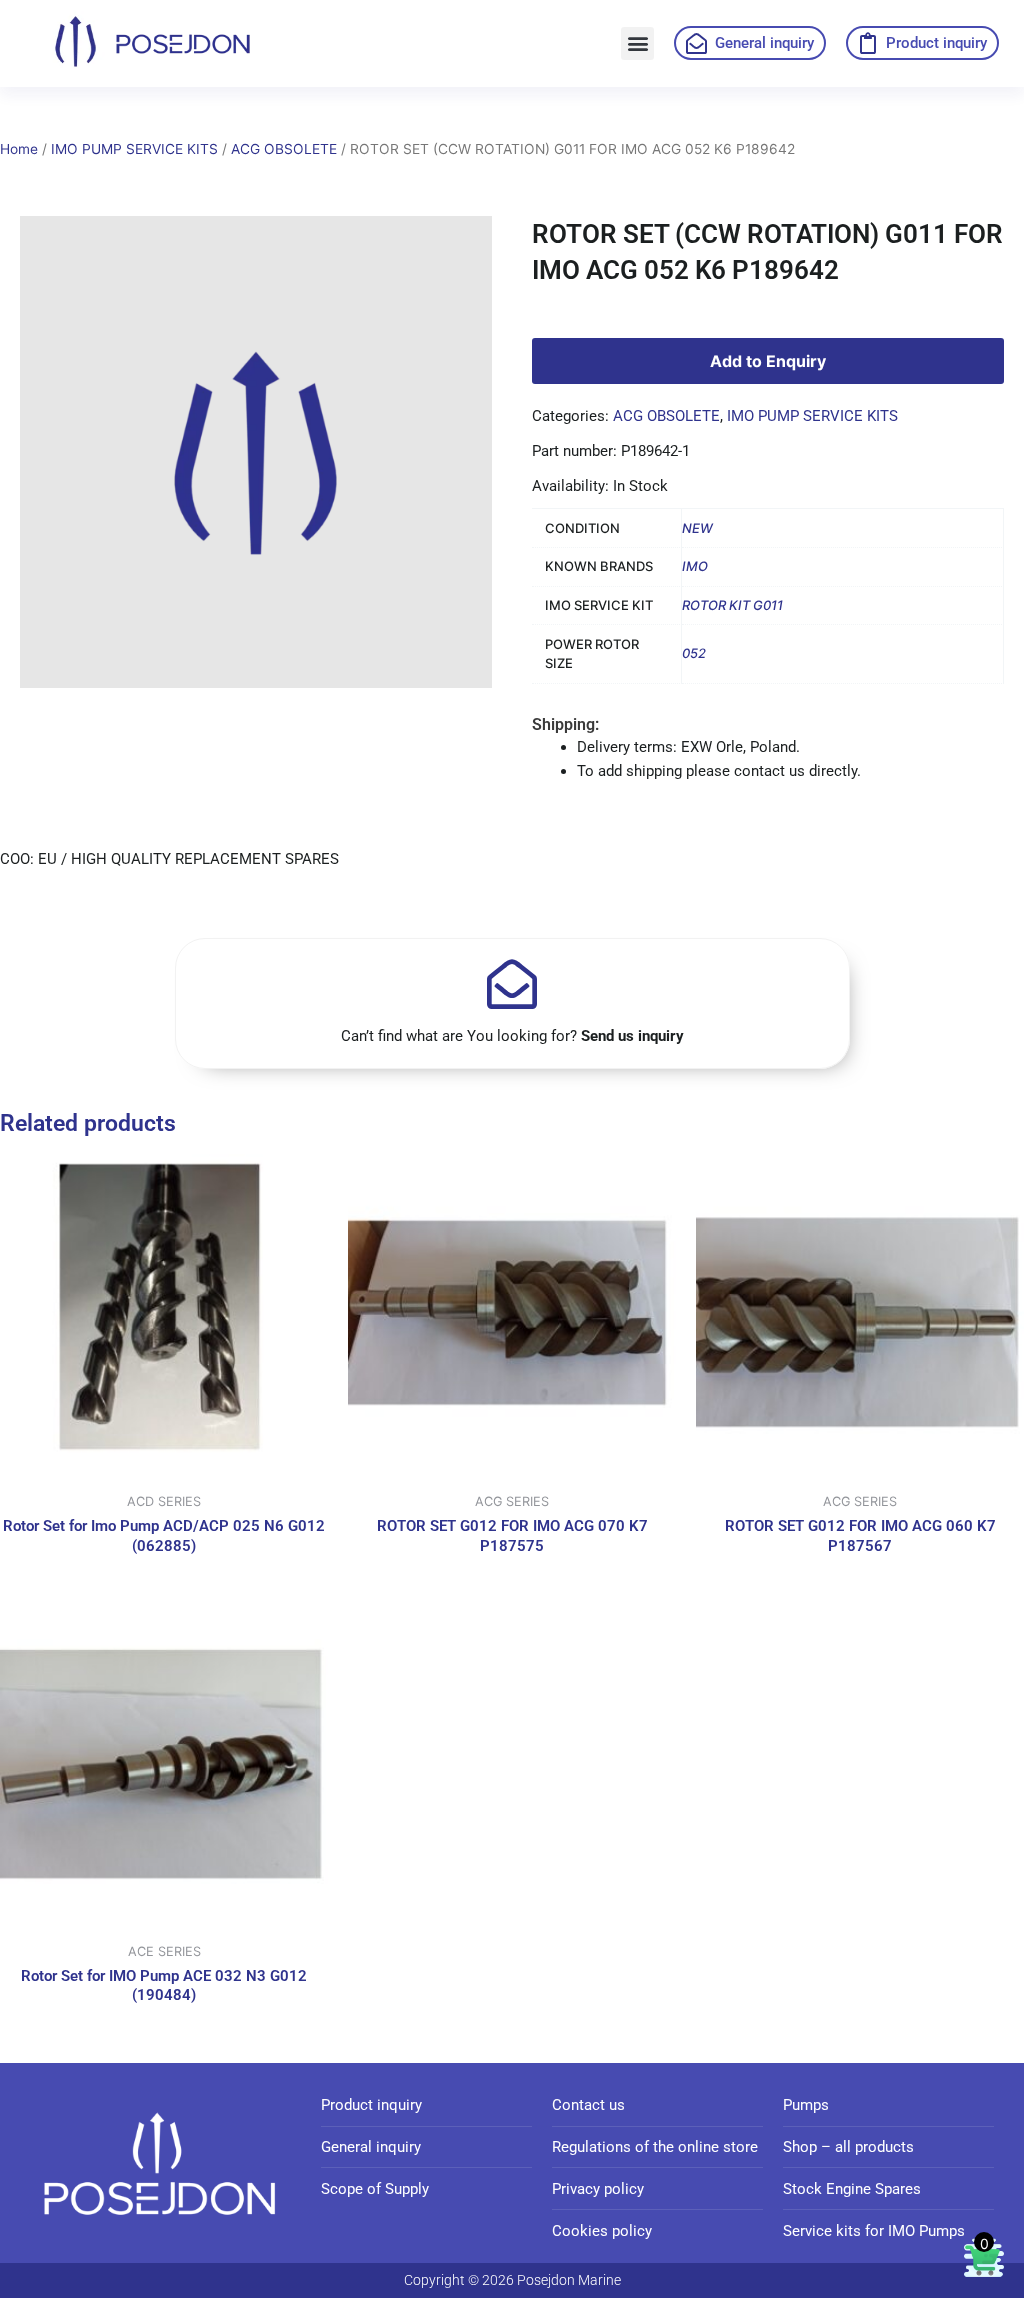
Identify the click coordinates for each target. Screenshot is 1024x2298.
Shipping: (565, 724)
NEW (697, 528)
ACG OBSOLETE (284, 149)
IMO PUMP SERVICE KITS (134, 149)
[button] (637, 43)
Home (19, 149)
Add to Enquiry (768, 361)
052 (694, 653)
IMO (695, 566)
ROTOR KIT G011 (732, 605)
